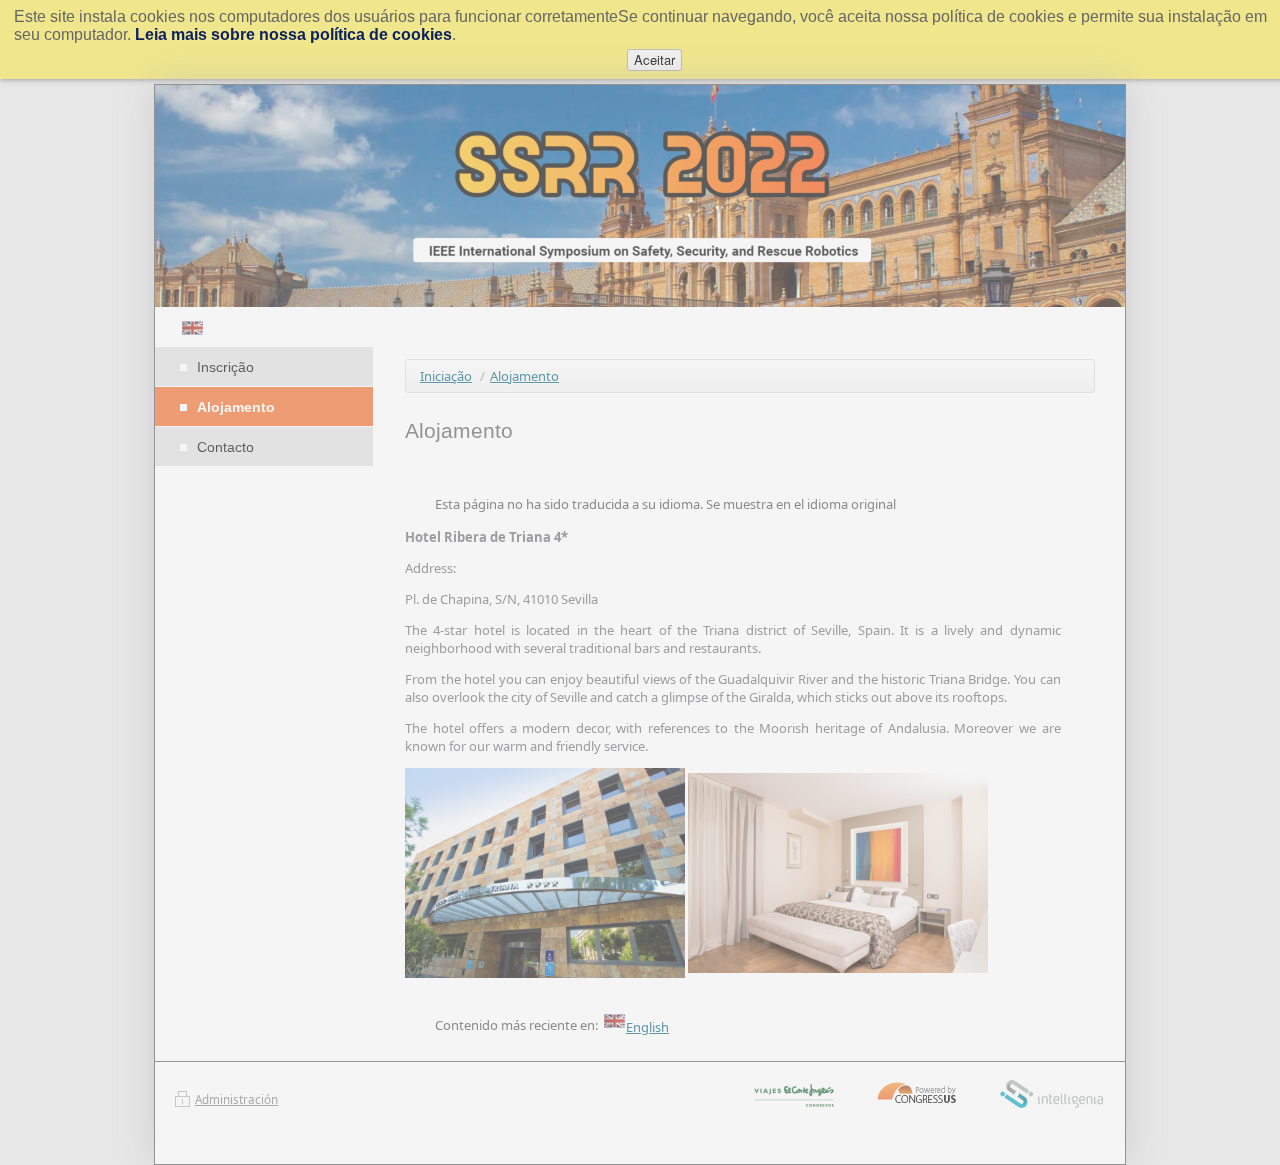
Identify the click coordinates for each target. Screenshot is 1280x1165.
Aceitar (654, 59)
